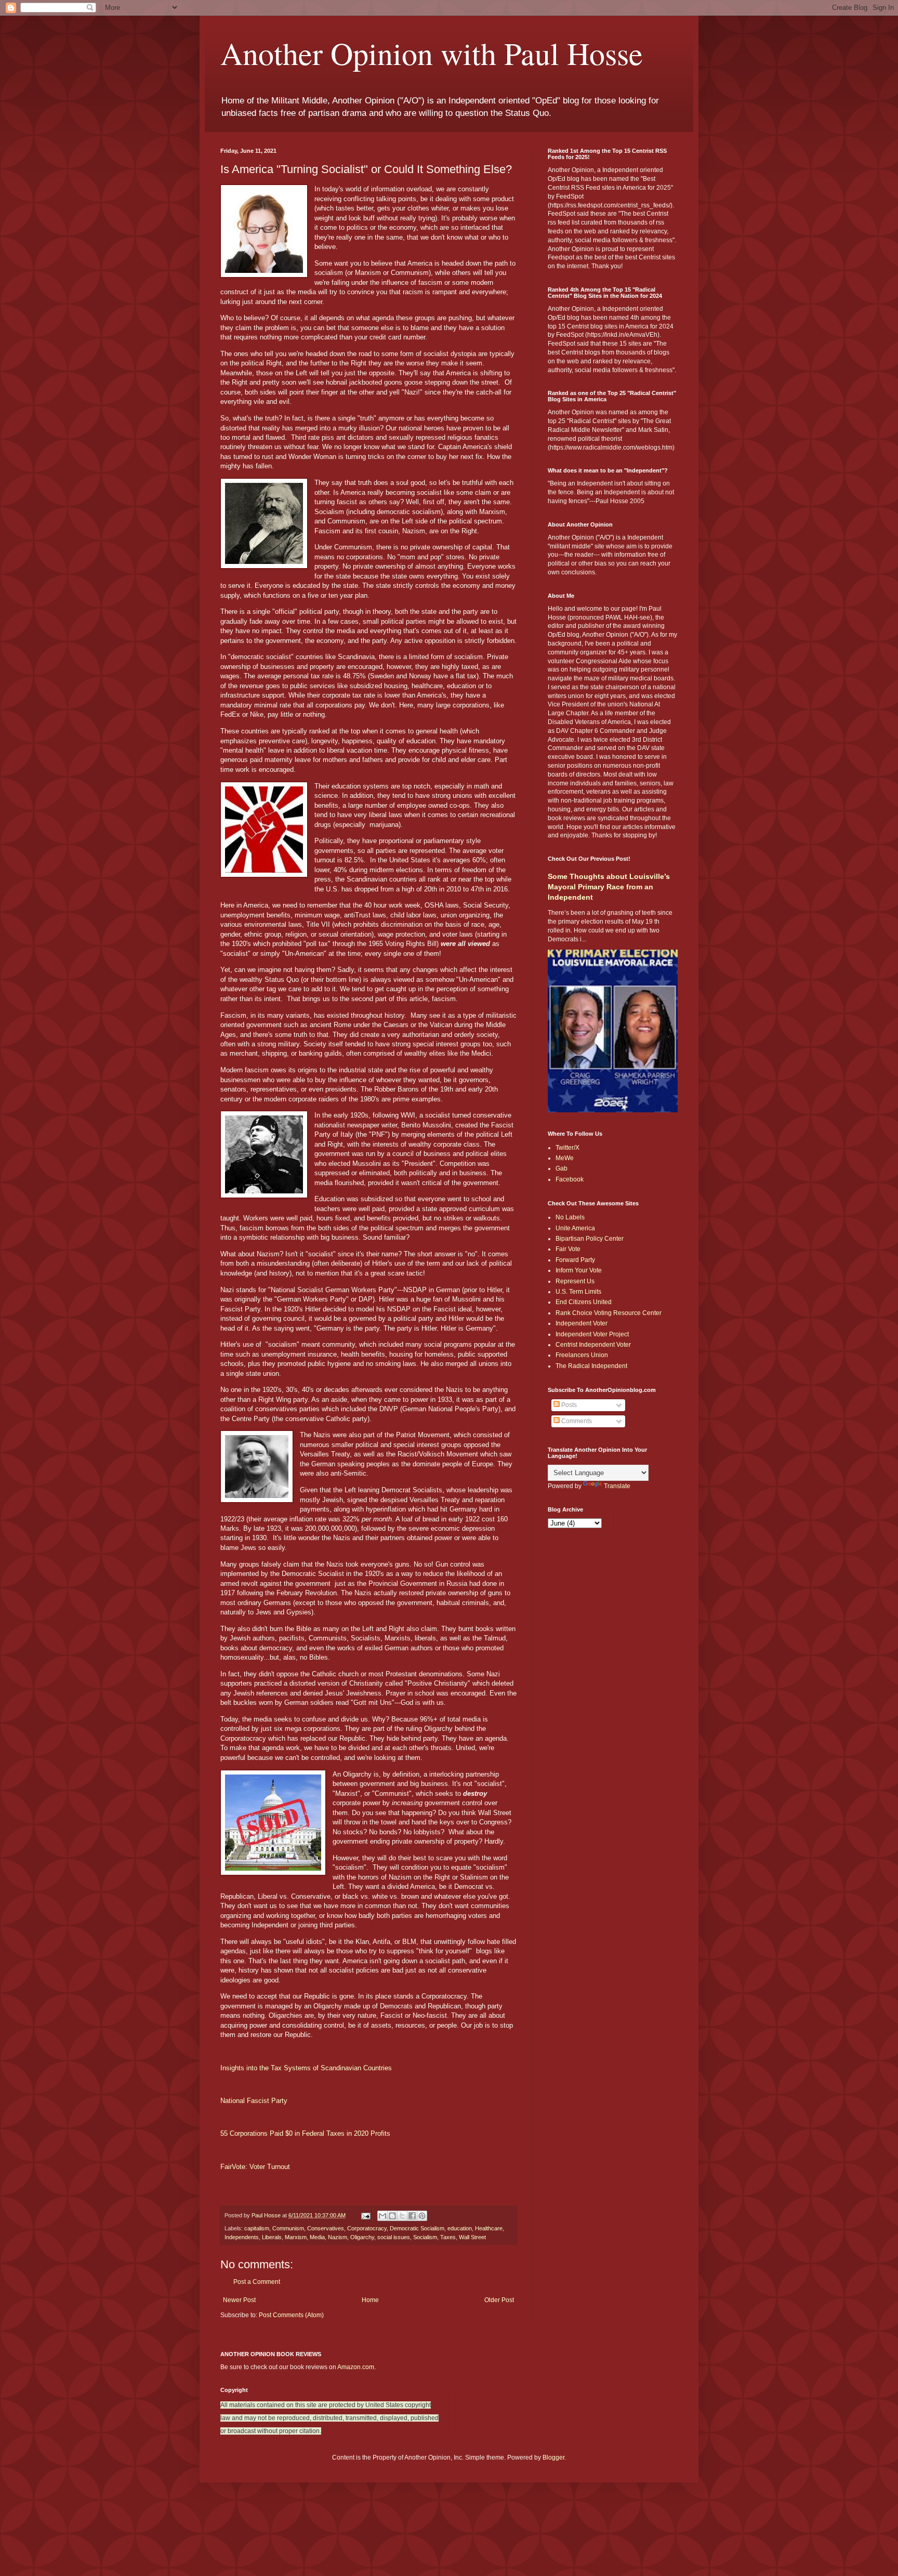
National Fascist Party (254, 2101)
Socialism (425, 2237)
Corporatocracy (367, 2228)
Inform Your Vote (579, 1270)
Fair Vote (568, 1249)
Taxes (448, 2237)
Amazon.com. (356, 2367)
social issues (394, 2237)
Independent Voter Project (592, 1334)
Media (317, 2237)
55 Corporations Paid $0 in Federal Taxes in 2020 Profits (305, 2133)
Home (370, 2300)
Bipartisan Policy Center (590, 1239)
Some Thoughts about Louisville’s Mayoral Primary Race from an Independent (609, 886)
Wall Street (472, 2237)
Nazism (338, 2237)
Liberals (272, 2237)
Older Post (499, 2300)
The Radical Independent (591, 1366)
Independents (242, 2237)
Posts (568, 1405)
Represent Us (575, 1281)
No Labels (570, 1217)
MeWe (565, 1158)
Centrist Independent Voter (593, 1345)
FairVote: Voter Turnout (255, 2167)
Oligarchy (362, 2237)
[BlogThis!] (392, 2216)
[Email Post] (365, 2215)
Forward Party (575, 1260)
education (460, 2228)
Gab (562, 1168)
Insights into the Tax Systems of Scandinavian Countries (306, 2068)
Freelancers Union (582, 1355)
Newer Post (239, 2300)
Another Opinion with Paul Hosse (432, 53)
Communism (288, 2228)
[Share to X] (402, 2216)
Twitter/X (567, 1148)
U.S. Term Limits (578, 1292)
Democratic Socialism (417, 2228)
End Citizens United (584, 1302)
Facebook (570, 1179)
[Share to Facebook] (412, 2216)
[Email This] (382, 2216)
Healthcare (489, 2228)
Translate (617, 1486)
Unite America (575, 1228)
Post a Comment (257, 2282)
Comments (576, 1421)
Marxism (296, 2237)
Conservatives (326, 2228)
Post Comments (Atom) (291, 2315)
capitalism (257, 2228)
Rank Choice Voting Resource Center (609, 1313)
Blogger (553, 2457)
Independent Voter (582, 1323)
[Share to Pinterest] (422, 2216)
